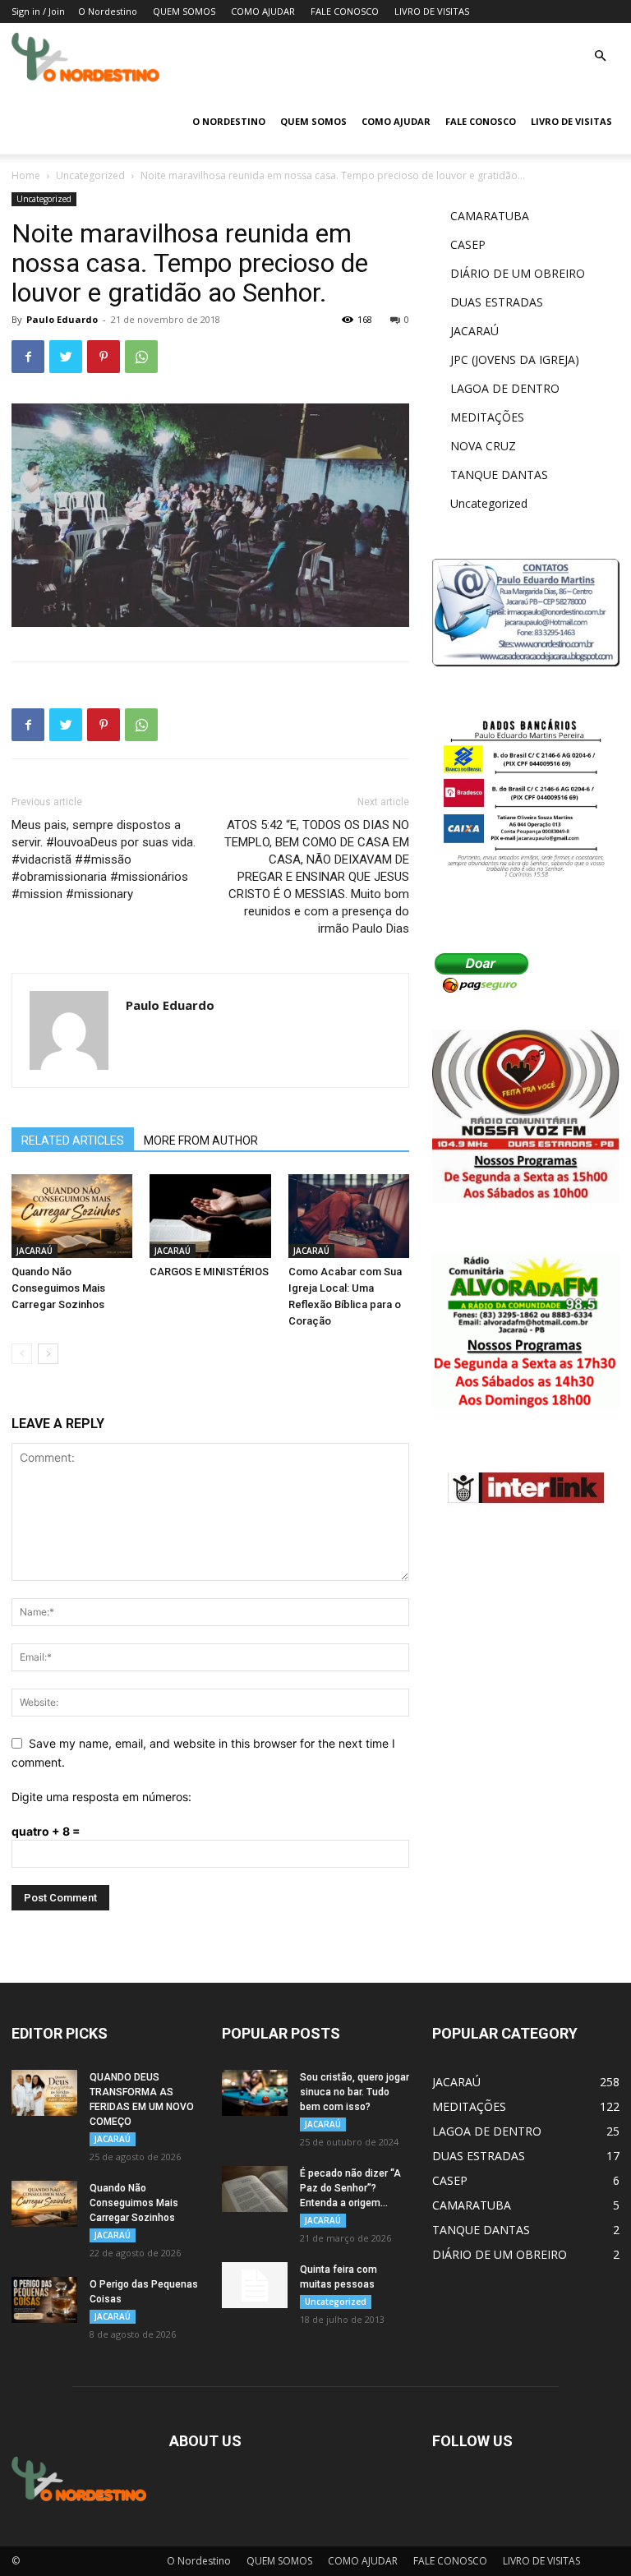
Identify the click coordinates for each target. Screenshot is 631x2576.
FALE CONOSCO (345, 11)
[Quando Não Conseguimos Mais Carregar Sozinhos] (72, 1216)
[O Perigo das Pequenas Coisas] (44, 2300)
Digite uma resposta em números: (101, 1797)
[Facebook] (28, 357)
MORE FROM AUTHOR (201, 1141)
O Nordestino (108, 11)
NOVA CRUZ (483, 446)
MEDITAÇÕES (487, 417)
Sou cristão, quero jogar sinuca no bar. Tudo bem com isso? (355, 2092)
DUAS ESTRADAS (497, 302)
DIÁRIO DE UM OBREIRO (518, 273)
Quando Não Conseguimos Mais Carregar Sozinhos (58, 1288)
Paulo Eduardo (62, 319)
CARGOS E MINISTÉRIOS (209, 1272)
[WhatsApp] (141, 357)
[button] (600, 56)
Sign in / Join (38, 11)
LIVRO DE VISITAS (432, 11)
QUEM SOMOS (184, 11)
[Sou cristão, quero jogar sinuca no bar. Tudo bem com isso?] (255, 2093)
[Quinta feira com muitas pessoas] (255, 2285)
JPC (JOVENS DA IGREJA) (515, 359)
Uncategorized (90, 175)
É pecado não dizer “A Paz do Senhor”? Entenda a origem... (350, 2188)
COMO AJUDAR (263, 11)
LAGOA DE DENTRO (505, 388)
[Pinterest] (104, 357)
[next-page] (48, 1354)
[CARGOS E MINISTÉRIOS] (210, 1216)
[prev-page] (22, 1354)
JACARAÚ (35, 1251)
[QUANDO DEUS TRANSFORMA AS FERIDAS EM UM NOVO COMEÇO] (44, 2093)
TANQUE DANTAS (499, 475)
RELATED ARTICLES (73, 1141)
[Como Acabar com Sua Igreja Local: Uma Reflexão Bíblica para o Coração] (349, 1216)
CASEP (468, 244)
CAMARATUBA (490, 216)
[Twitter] (66, 357)
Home (26, 175)
